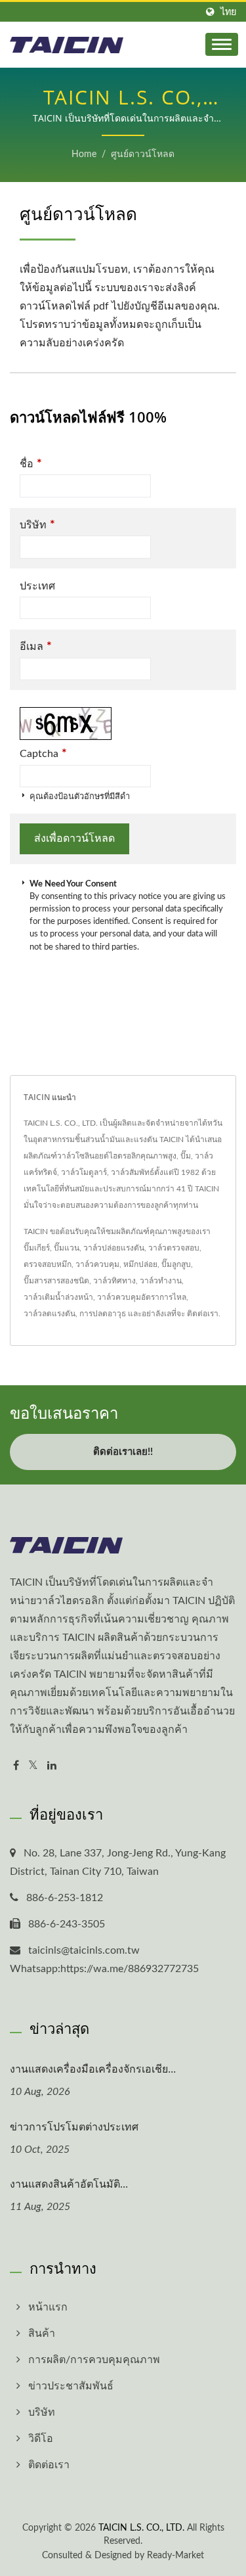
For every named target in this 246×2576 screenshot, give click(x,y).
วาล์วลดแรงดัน (50, 1314)
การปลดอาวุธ (103, 1314)
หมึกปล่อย (140, 1264)
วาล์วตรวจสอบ (174, 1248)
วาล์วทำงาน (161, 1281)
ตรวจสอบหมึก (48, 1264)
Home (84, 154)
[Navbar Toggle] (222, 44)
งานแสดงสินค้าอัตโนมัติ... (69, 2184)
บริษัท (37, 525)
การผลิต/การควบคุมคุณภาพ (94, 2360)
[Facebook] (16, 1766)
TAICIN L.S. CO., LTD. (141, 2528)
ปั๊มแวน (67, 1248)
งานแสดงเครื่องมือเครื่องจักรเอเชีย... (93, 2069)
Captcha (43, 753)
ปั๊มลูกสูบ (176, 1264)
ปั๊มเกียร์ (37, 1248)
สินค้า (42, 2334)
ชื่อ (31, 464)
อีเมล (36, 646)
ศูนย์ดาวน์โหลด (143, 154)
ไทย (228, 12)
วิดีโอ (41, 2439)
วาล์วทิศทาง (114, 1281)
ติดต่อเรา (203, 1314)
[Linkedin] (52, 1766)
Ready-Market (175, 2556)
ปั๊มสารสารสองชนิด (56, 1281)
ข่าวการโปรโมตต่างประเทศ (74, 2127)
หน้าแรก (48, 2307)
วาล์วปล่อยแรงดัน (114, 1248)
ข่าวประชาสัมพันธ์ (71, 2386)
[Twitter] (33, 1766)
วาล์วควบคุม (97, 1264)
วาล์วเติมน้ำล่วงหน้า (58, 1297)
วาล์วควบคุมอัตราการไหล (142, 1297)
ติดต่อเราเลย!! (123, 1452)
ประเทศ (37, 586)
